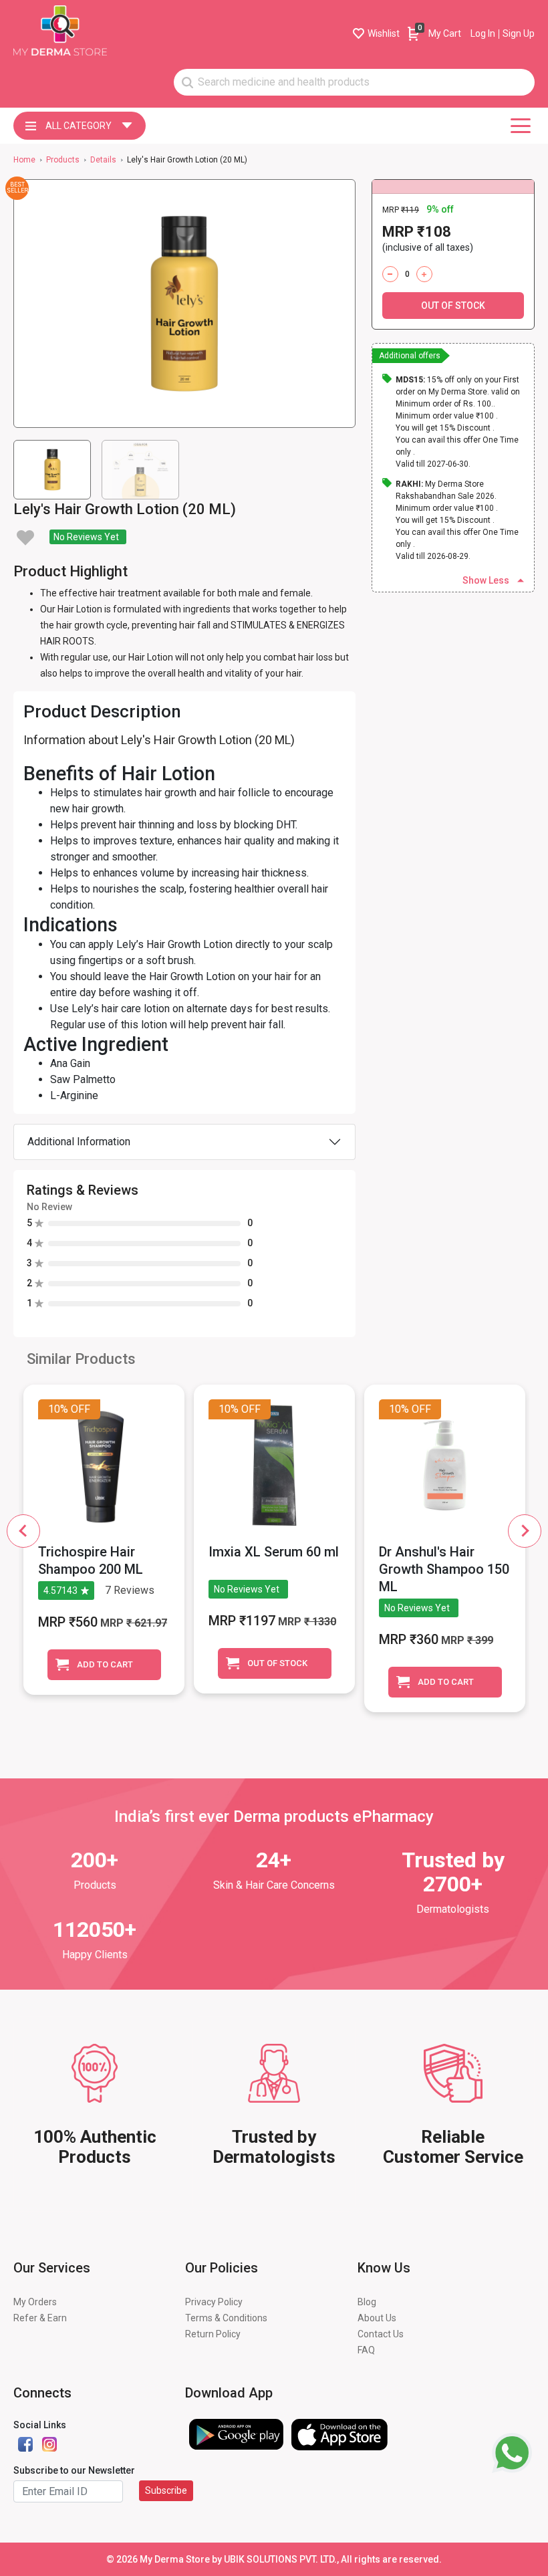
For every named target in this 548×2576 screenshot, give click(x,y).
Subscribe (166, 2490)
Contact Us (381, 2334)
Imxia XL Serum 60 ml (274, 1552)
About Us (377, 2318)
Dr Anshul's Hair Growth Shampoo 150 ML (444, 1569)
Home (24, 160)
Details (103, 160)
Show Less (486, 580)
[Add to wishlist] (25, 538)
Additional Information (79, 1142)
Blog (367, 2302)
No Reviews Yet (86, 537)
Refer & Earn (40, 2318)
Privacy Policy (214, 2302)
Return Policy (213, 2334)
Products (63, 160)
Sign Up (519, 33)
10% (58, 1409)
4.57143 (60, 1591)
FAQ (366, 2350)
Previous (23, 1531)
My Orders (35, 2302)
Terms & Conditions (226, 2318)
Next (525, 1531)
